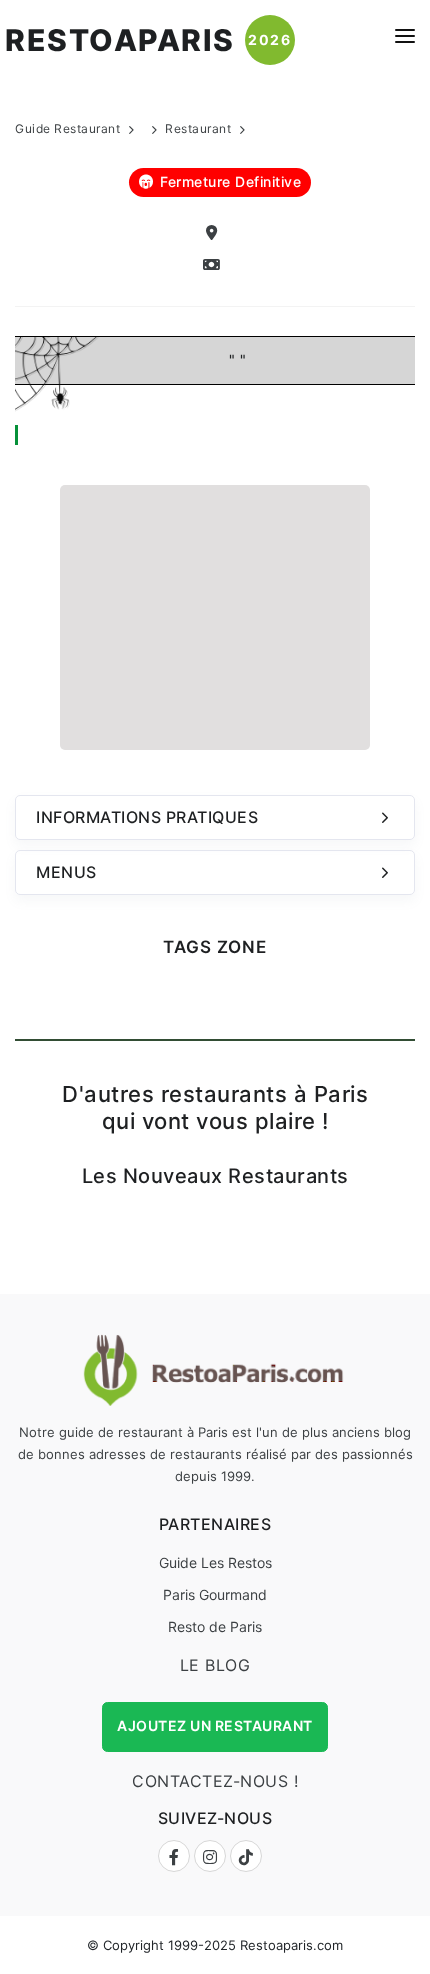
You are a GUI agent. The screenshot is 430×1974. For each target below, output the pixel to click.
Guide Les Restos (215, 1562)
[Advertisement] (215, 615)
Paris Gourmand (215, 1594)
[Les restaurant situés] (215, 233)
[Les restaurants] (215, 265)
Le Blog (215, 1665)
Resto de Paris (215, 1626)
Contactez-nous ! (215, 1781)
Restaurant (198, 128)
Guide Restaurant (67, 128)
